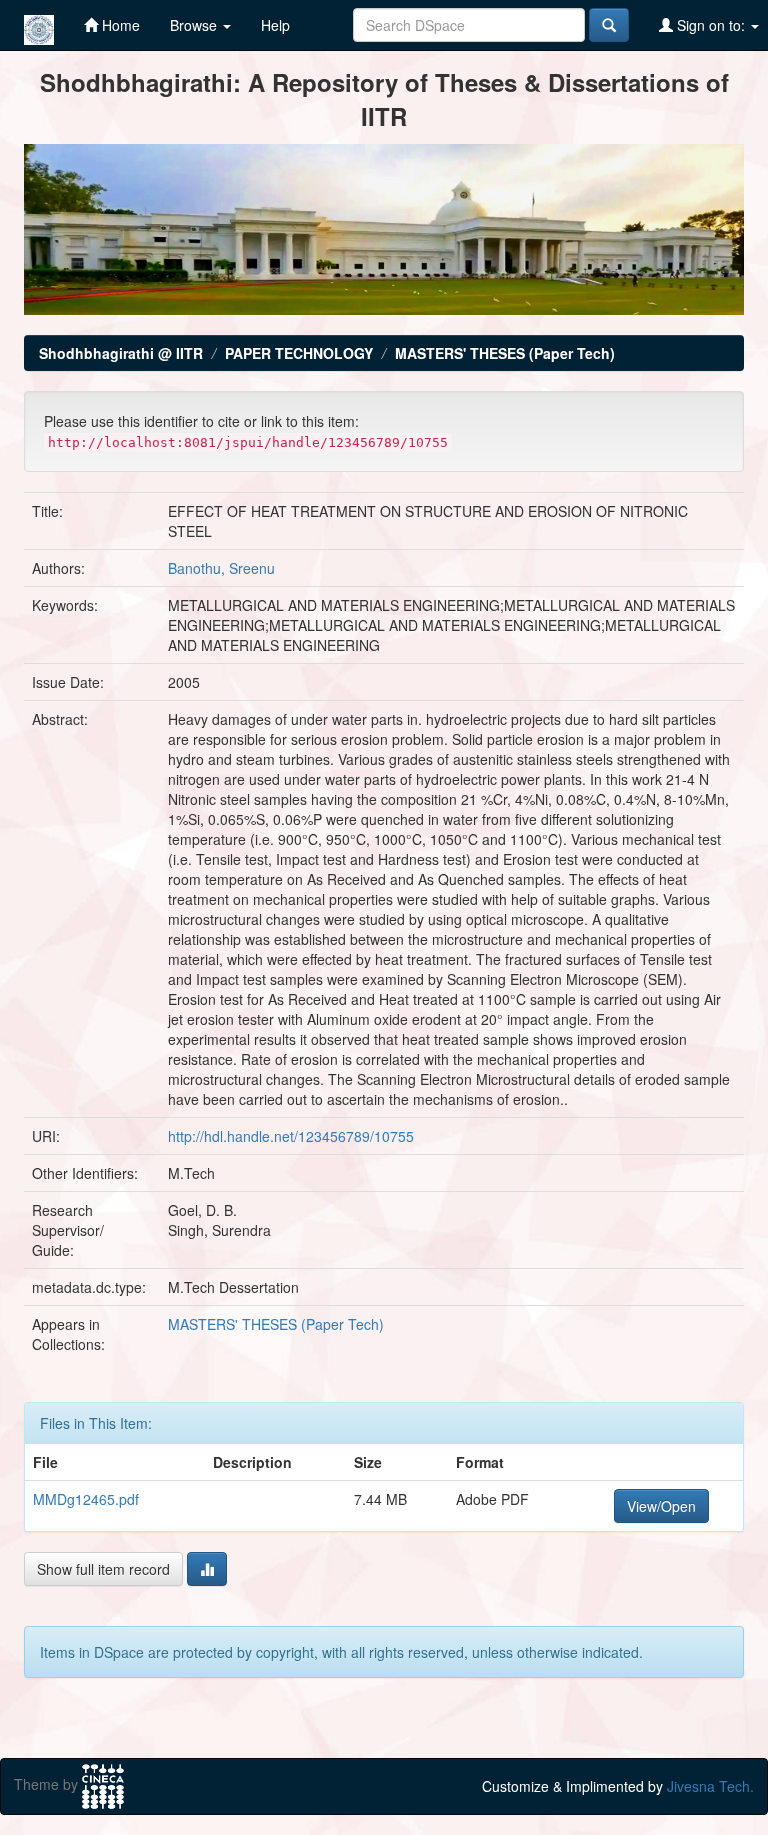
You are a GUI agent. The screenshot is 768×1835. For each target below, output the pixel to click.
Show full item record (103, 1569)
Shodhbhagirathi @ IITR (121, 353)
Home (119, 25)
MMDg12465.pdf (86, 1499)
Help (275, 25)
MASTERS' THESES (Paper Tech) (505, 353)
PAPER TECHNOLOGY (299, 353)
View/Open (661, 1506)
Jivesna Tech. (710, 1786)
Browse (195, 25)
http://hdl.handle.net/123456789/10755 (291, 1136)
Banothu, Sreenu (221, 568)
